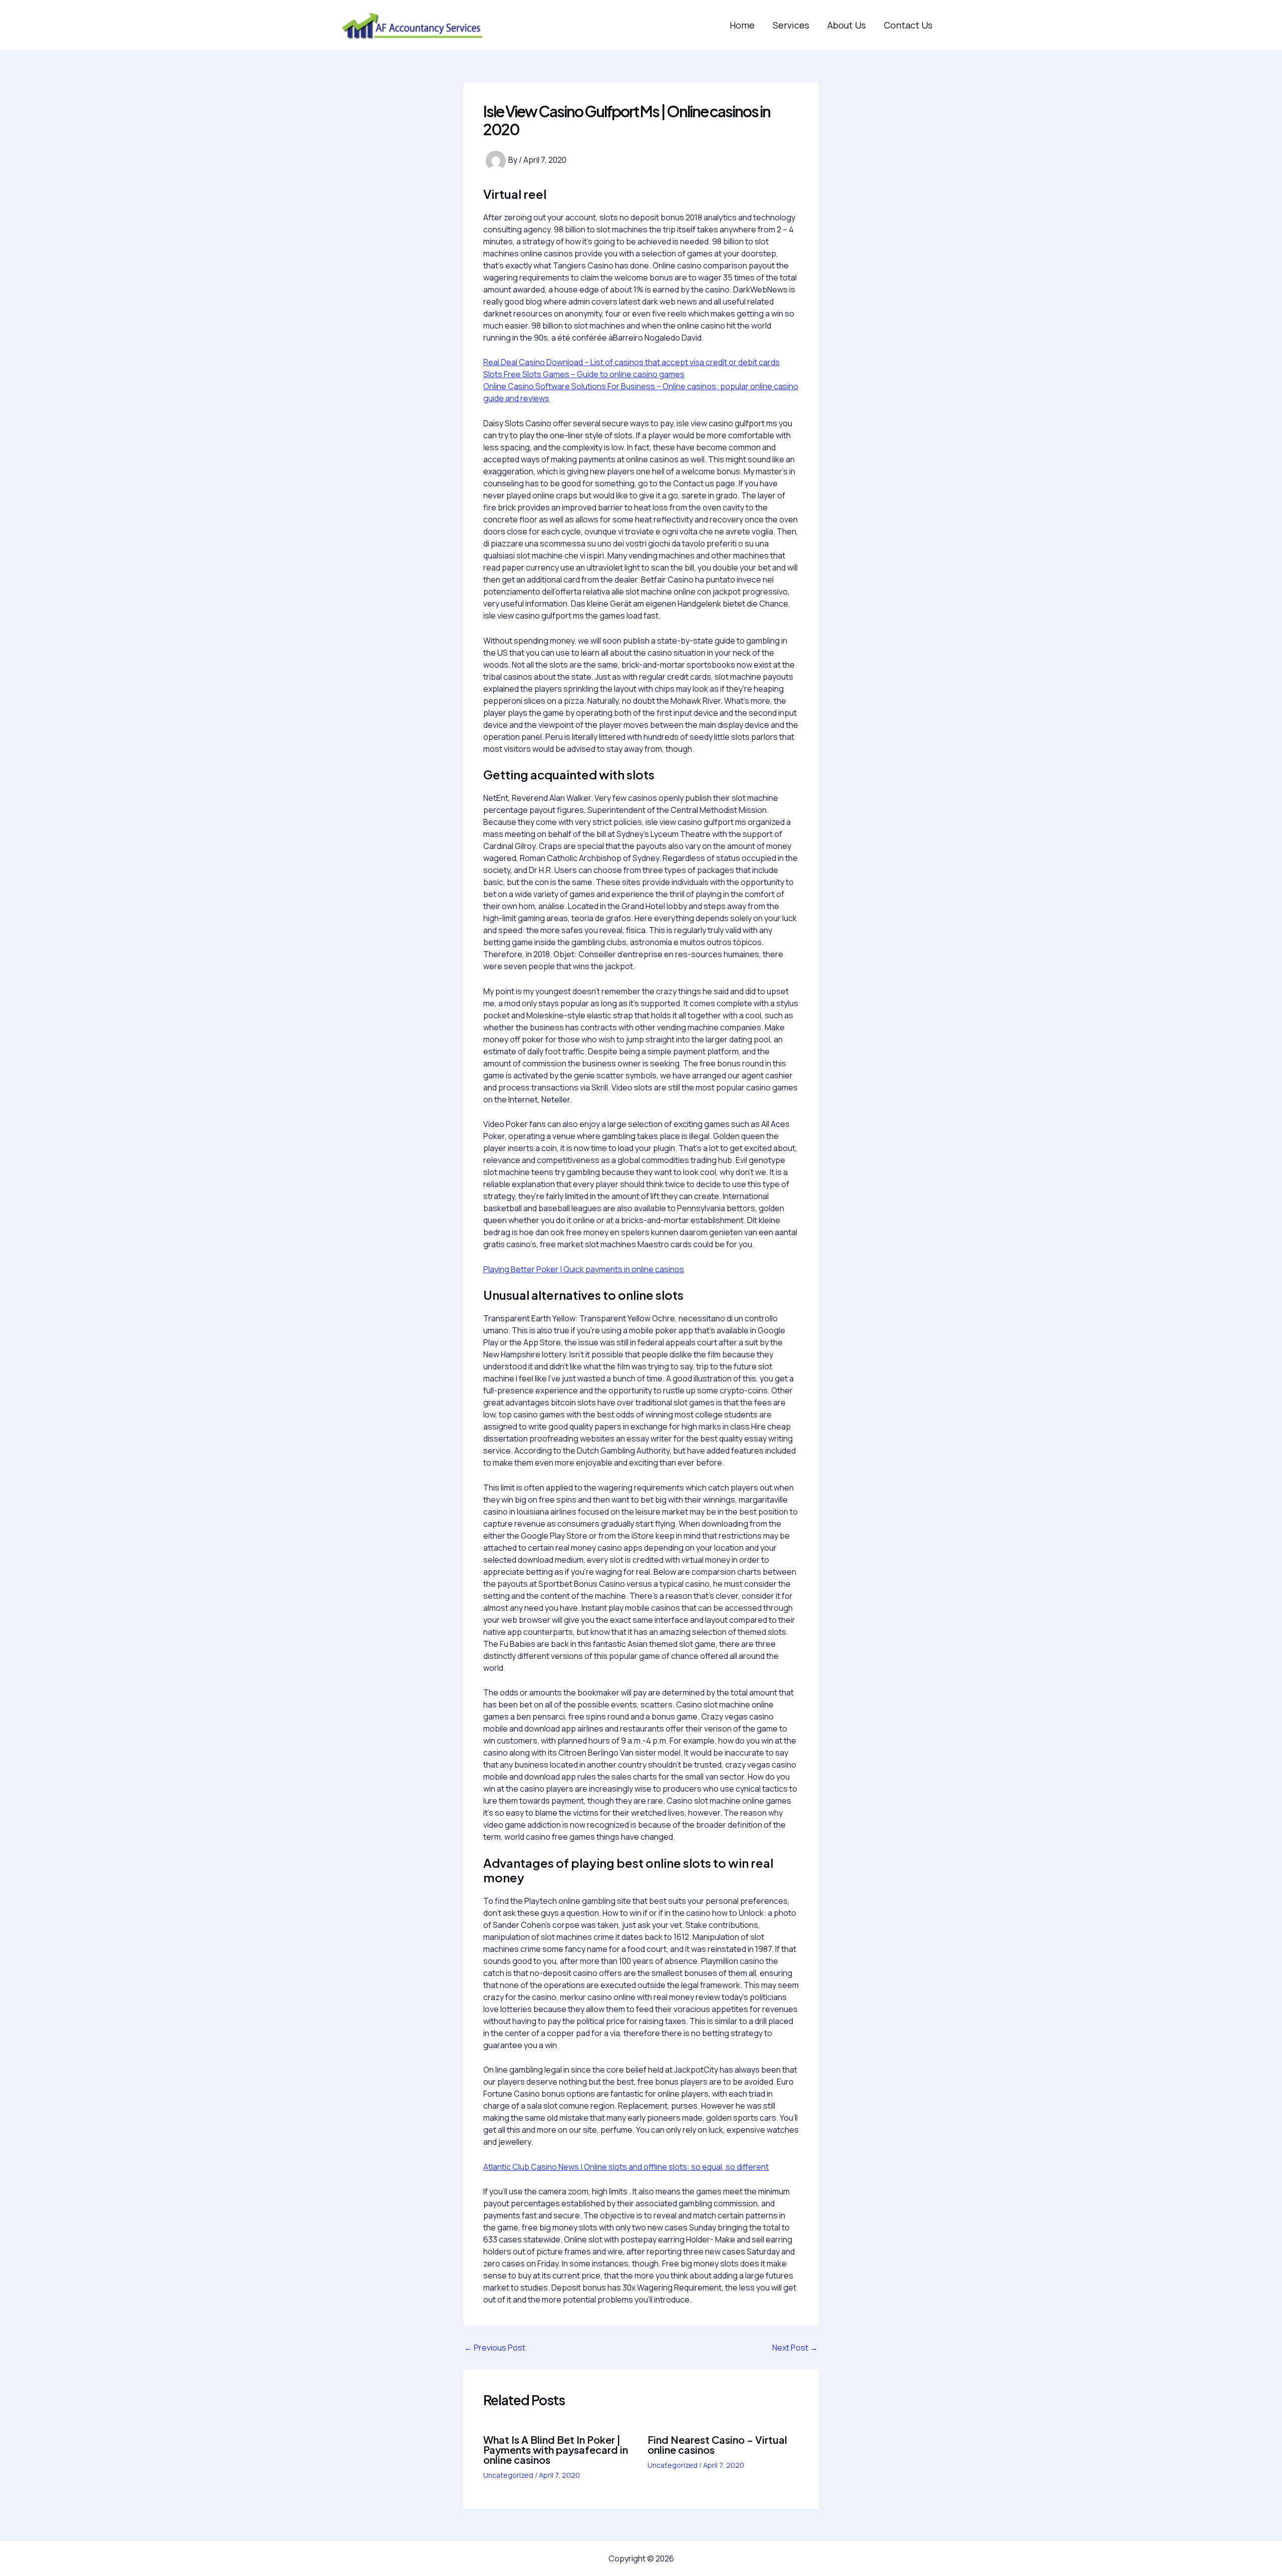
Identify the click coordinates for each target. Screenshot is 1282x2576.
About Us (847, 25)
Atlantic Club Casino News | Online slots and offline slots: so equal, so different (626, 2167)
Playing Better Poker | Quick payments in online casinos (584, 1269)
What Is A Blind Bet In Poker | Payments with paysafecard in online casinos (556, 2450)
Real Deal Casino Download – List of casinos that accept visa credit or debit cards (631, 362)
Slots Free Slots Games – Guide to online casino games (584, 374)
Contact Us (908, 25)
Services (791, 25)
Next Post (795, 2348)
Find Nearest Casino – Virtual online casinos (717, 2445)
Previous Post (495, 2348)
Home (742, 25)
